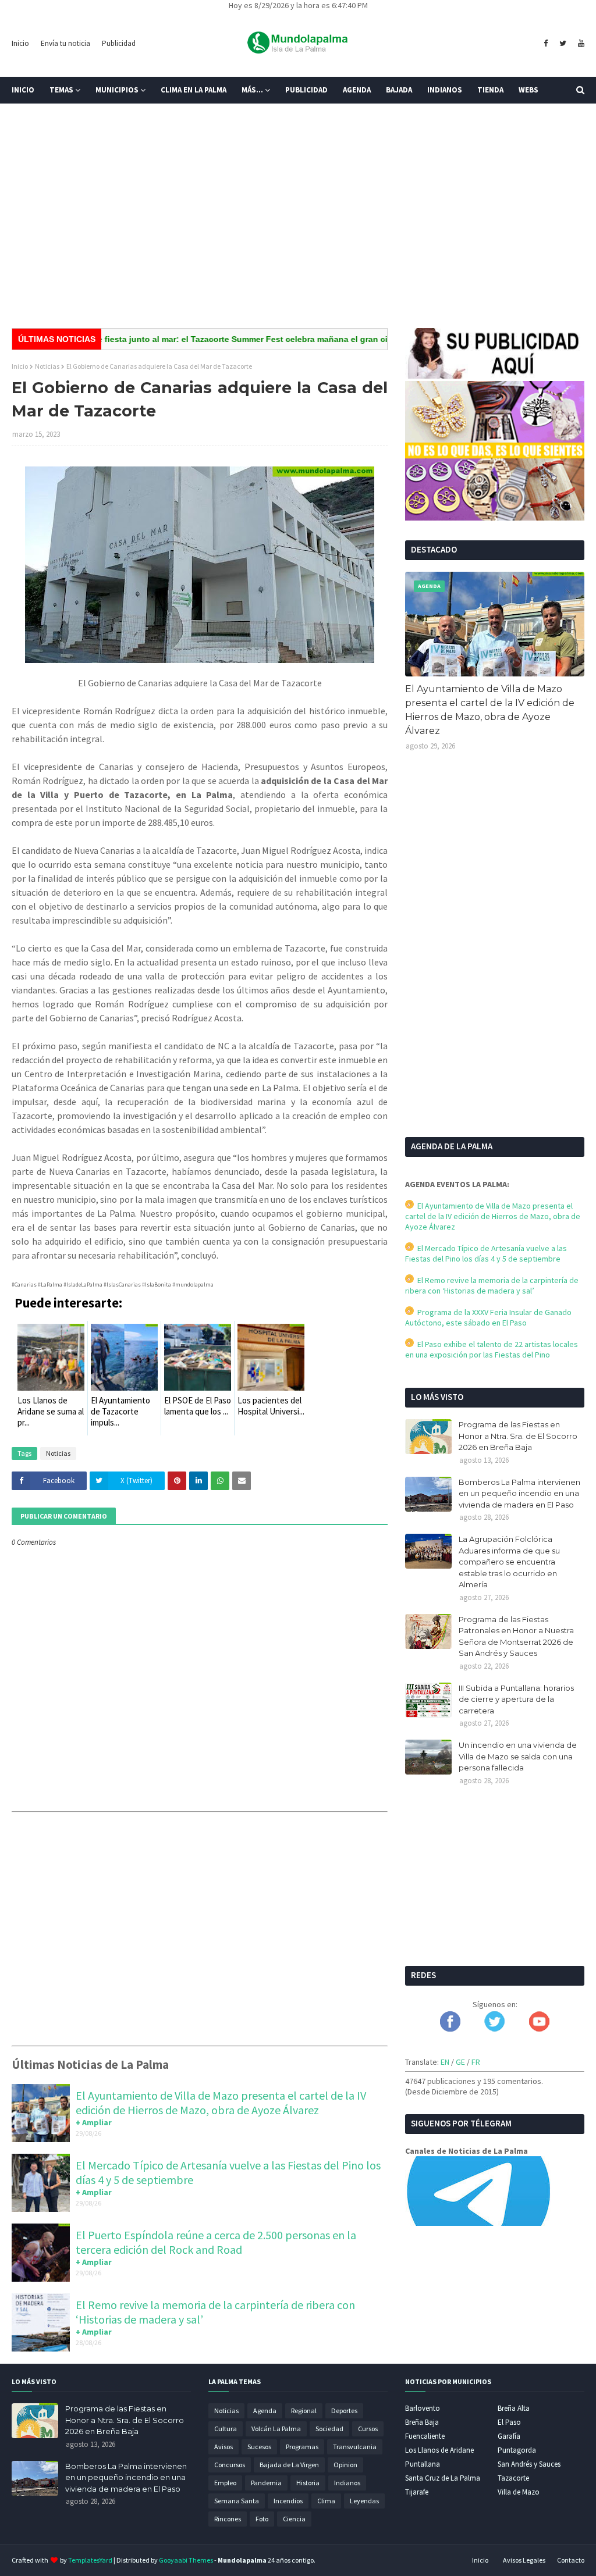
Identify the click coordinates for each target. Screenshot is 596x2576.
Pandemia (266, 2483)
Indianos (347, 2483)
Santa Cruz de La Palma (443, 2478)
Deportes (344, 2411)
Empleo (225, 2483)
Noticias (47, 366)
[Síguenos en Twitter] (494, 2029)
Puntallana (423, 2464)
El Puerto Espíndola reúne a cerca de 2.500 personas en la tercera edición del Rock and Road (216, 2242)
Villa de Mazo (519, 2492)
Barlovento (423, 2408)
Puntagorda (517, 2450)
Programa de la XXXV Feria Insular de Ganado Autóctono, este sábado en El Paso (488, 1317)
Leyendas (364, 2501)
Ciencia (294, 2519)
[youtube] (580, 44)
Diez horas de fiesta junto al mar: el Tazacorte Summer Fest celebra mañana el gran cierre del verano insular (218, 339)
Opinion (345, 2465)
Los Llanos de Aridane (439, 2450)
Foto (262, 2519)
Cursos (368, 2429)
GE (460, 2062)
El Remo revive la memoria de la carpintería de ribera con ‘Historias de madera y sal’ (492, 1285)
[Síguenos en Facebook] (450, 2029)
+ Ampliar (94, 2122)
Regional (304, 2411)
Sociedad (329, 2429)
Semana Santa (237, 2501)
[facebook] (546, 44)
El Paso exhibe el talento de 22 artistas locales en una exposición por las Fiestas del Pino (492, 1349)
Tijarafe (417, 2492)
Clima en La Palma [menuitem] (194, 90)
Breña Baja (422, 2422)
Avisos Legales (524, 2560)
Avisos (223, 2447)
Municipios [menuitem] (117, 90)
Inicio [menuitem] (23, 90)
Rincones (228, 2519)
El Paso (509, 2422)
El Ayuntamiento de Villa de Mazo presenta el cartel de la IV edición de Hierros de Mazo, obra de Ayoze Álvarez (221, 2103)
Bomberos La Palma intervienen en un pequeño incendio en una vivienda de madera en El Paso (519, 1493)
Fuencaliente (425, 2436)
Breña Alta (514, 2408)
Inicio (20, 43)
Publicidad (119, 43)
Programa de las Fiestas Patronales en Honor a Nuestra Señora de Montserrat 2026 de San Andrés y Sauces (516, 1636)
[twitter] (563, 44)
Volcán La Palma (276, 2429)
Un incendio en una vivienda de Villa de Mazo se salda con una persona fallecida (518, 1756)
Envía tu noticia (65, 43)
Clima (326, 2501)
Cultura (226, 2429)
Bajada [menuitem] (399, 90)
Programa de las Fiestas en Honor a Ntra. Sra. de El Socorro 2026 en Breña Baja (518, 1436)
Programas (302, 2447)
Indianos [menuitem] (445, 90)
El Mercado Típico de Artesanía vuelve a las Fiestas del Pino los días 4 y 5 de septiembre (486, 1253)
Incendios (288, 2501)
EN (445, 2062)
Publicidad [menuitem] (306, 90)
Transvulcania (355, 2447)
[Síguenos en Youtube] (539, 2029)
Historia (308, 2483)
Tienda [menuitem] (490, 90)
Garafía (509, 2436)
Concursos (230, 2465)
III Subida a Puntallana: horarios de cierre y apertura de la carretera (516, 1699)
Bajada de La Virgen (289, 2465)
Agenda (265, 2411)
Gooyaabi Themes (186, 2560)
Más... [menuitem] (252, 90)
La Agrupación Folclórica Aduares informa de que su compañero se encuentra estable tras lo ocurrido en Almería (509, 1562)
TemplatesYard (90, 2560)
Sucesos (259, 2447)
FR (476, 2062)
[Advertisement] (298, 229)
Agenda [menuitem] (357, 90)
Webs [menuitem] (528, 90)
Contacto (571, 2560)
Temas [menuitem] (61, 90)
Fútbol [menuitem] (34, 117)
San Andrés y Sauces (529, 2464)
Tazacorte (513, 2478)
